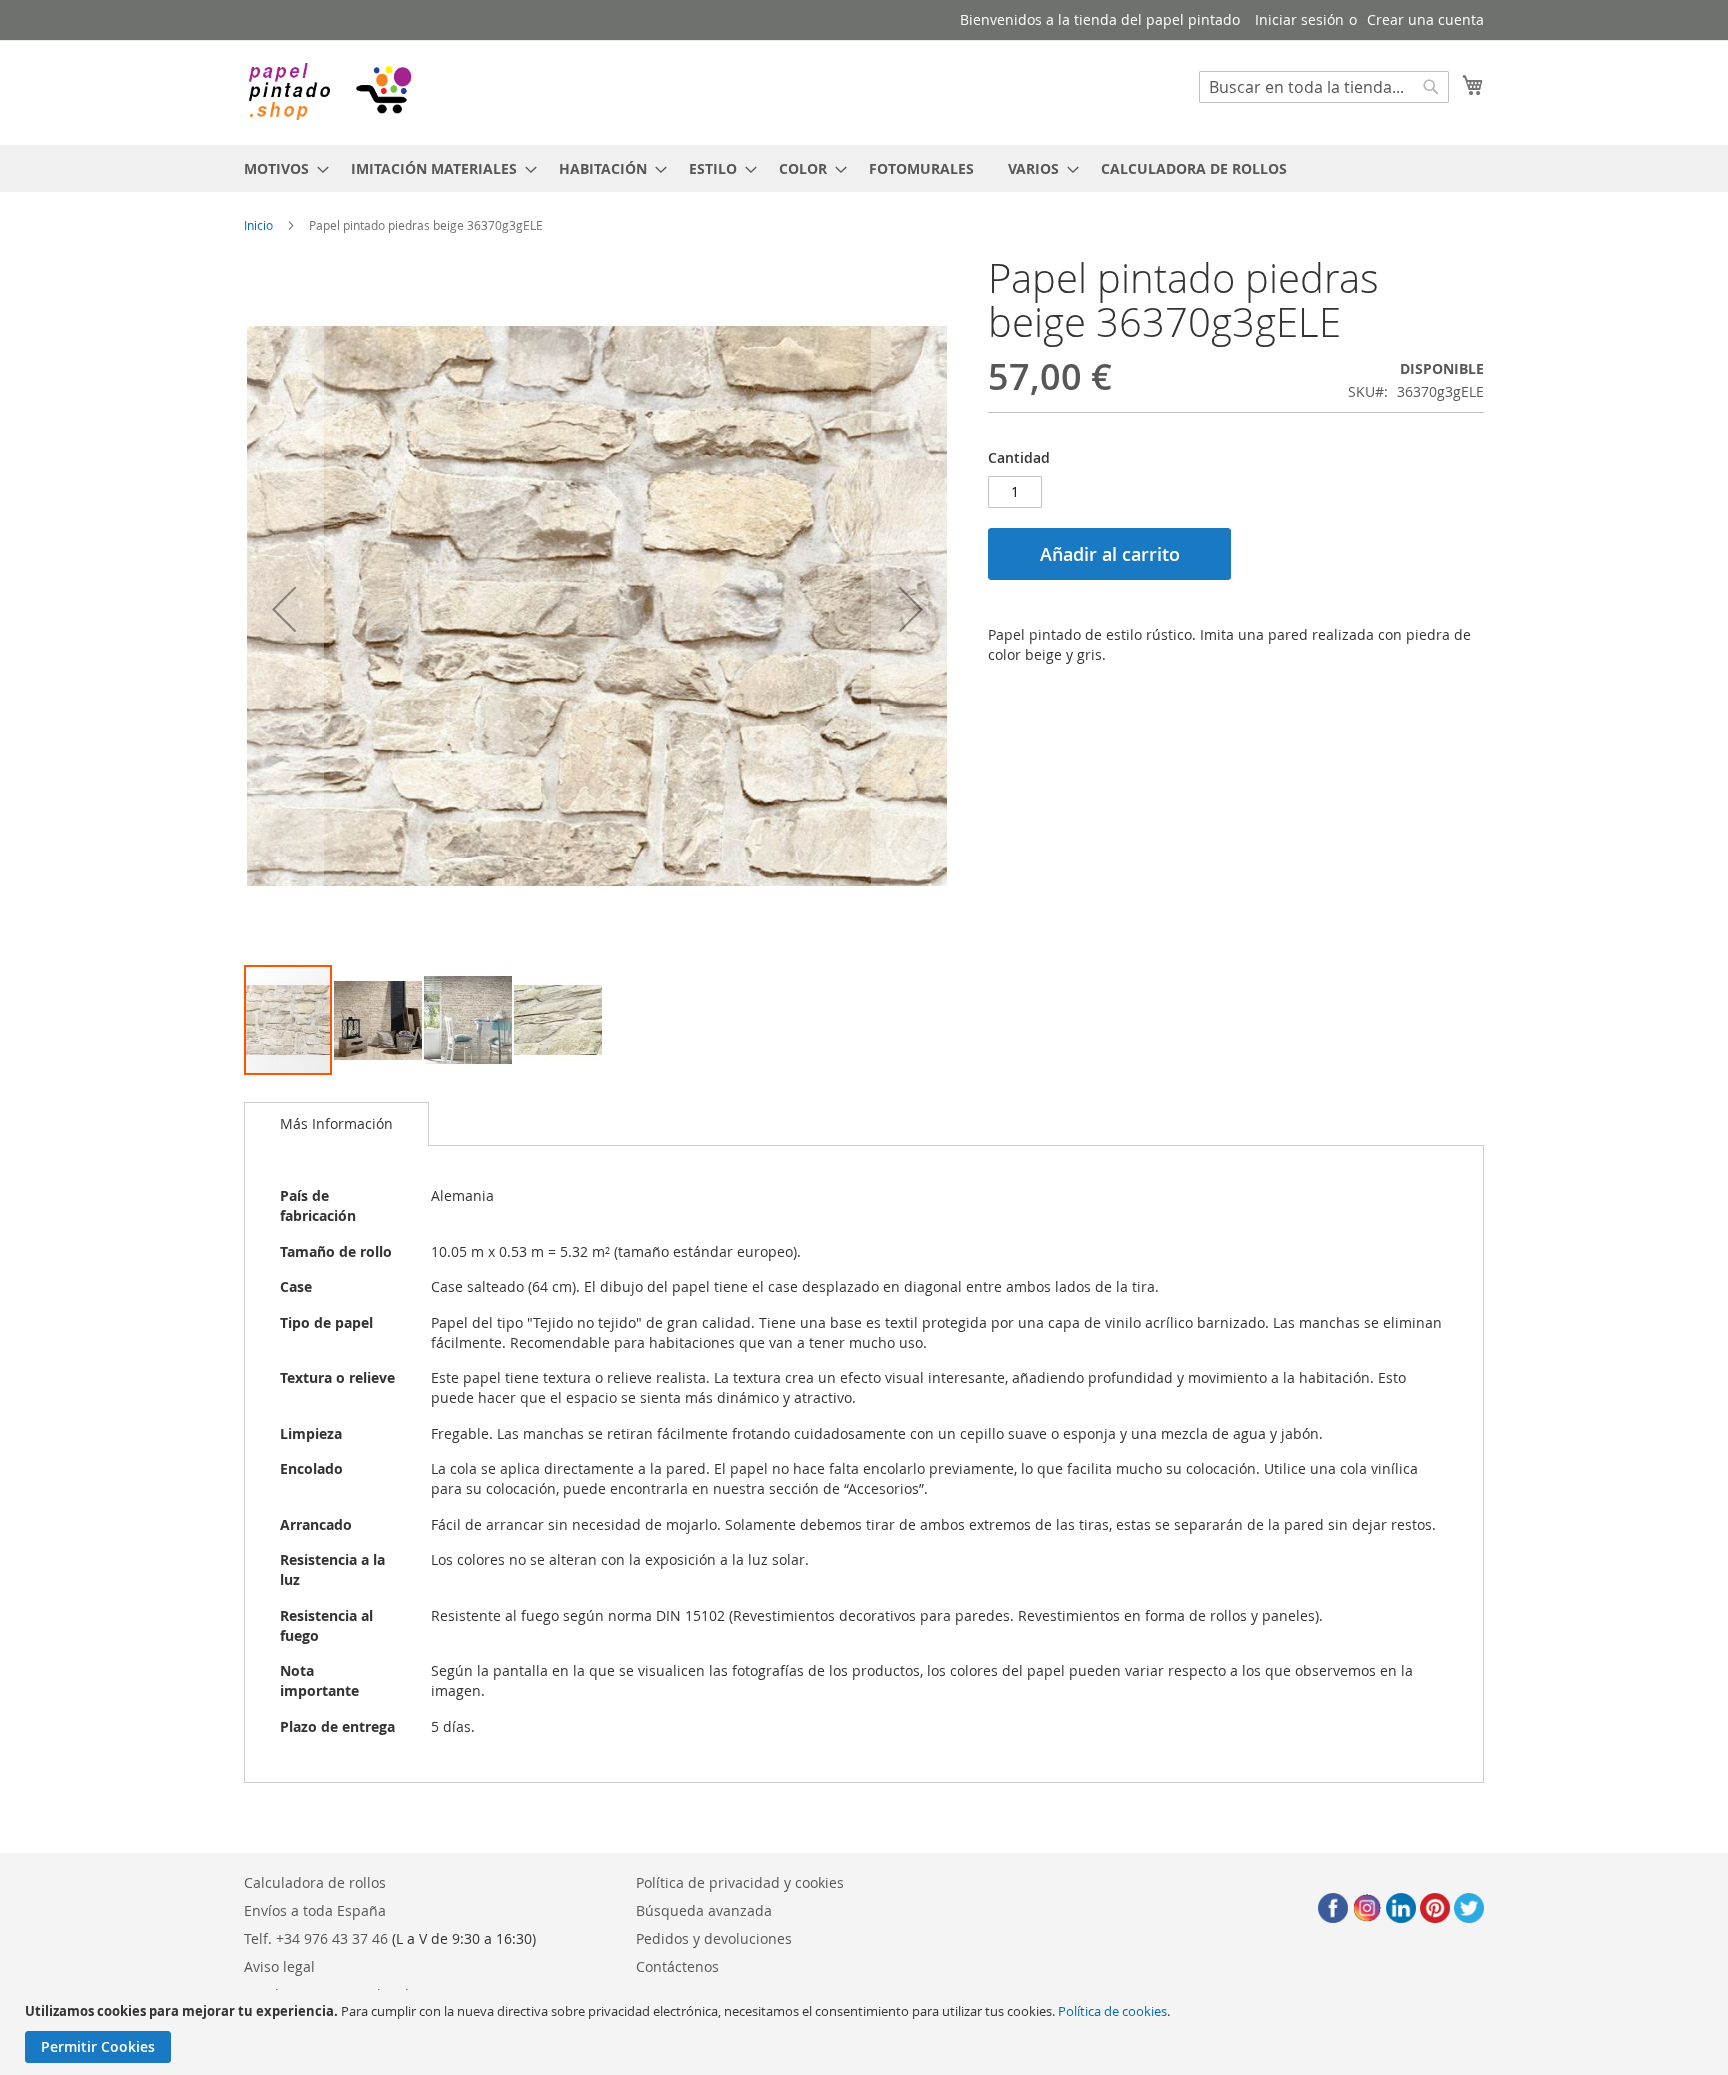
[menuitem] (280, 168)
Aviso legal (279, 1966)
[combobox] (1324, 87)
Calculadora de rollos (315, 1882)
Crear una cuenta (1425, 19)
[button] (284, 609)
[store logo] (329, 91)
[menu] (864, 168)
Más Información (336, 1123)
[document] (866, 2032)
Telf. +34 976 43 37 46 (316, 1938)
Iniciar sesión (1299, 19)
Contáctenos (677, 1966)
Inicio (258, 225)
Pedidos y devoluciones (714, 1938)
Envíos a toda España (315, 1910)
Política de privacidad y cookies (740, 1882)
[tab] (336, 1124)
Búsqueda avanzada (704, 1910)
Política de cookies (1112, 2011)
